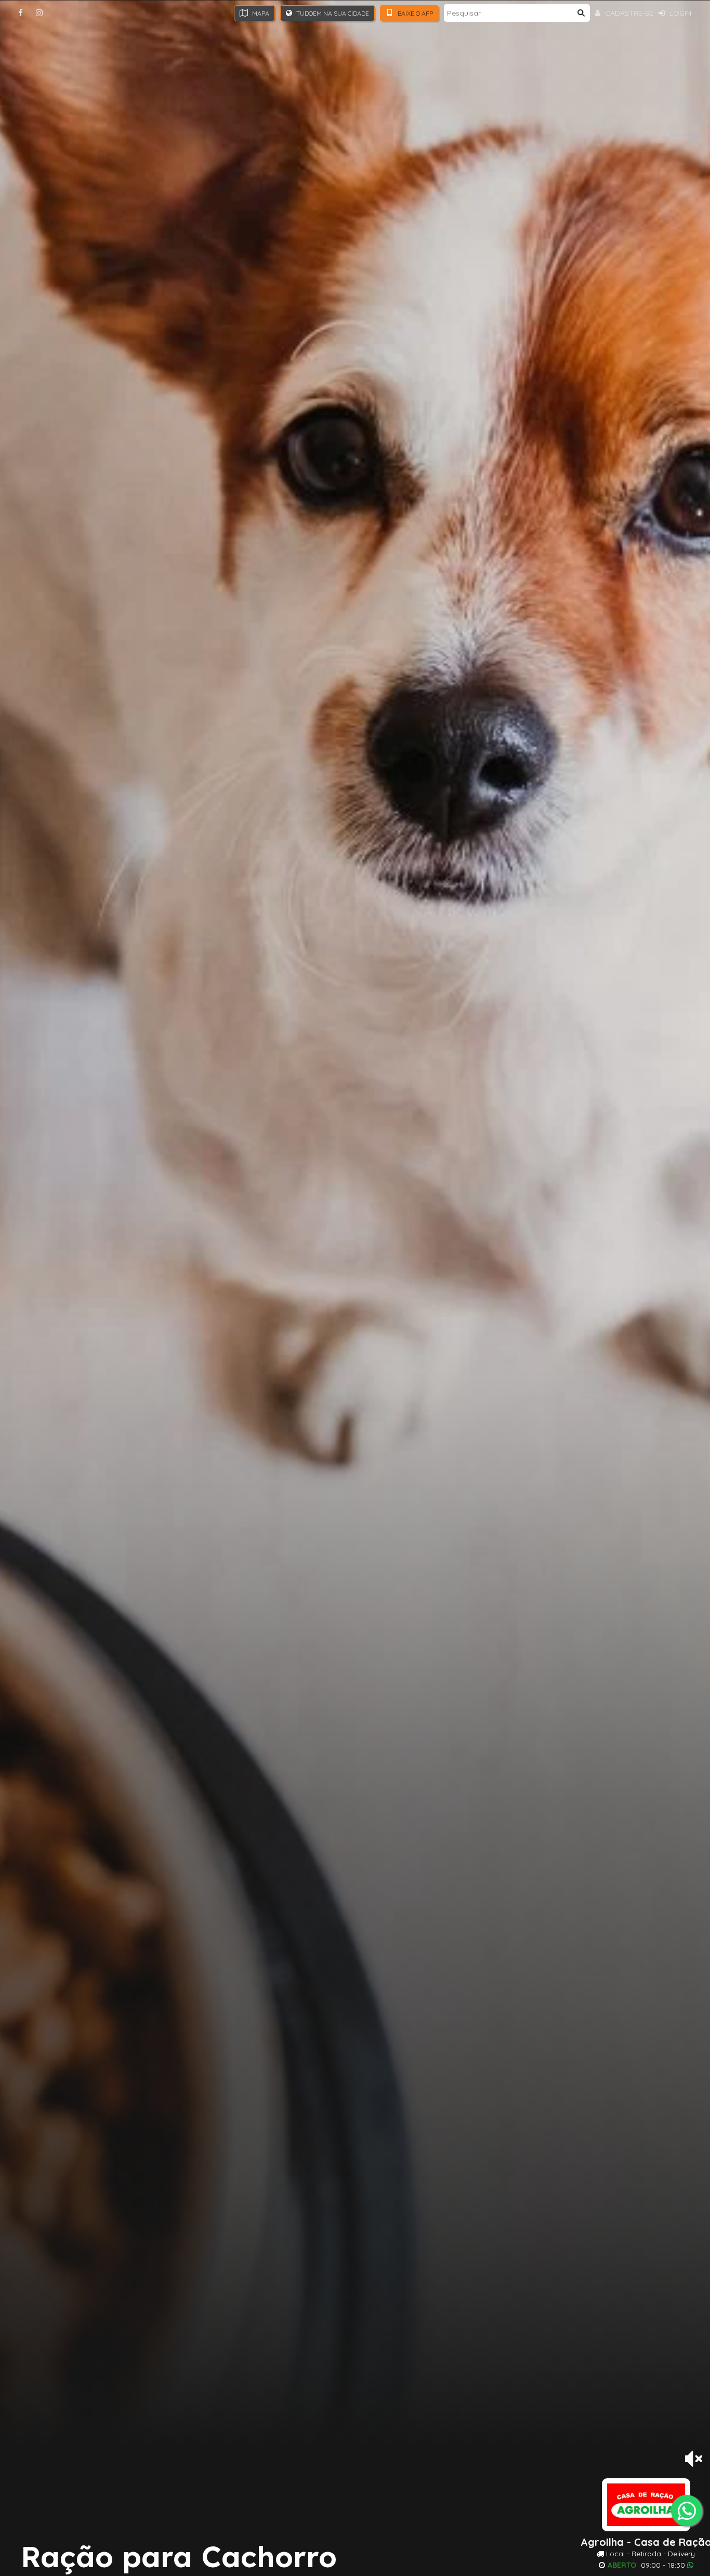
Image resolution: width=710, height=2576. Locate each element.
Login (679, 13)
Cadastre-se (628, 13)
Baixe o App (415, 13)
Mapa (260, 13)
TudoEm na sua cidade (332, 13)
